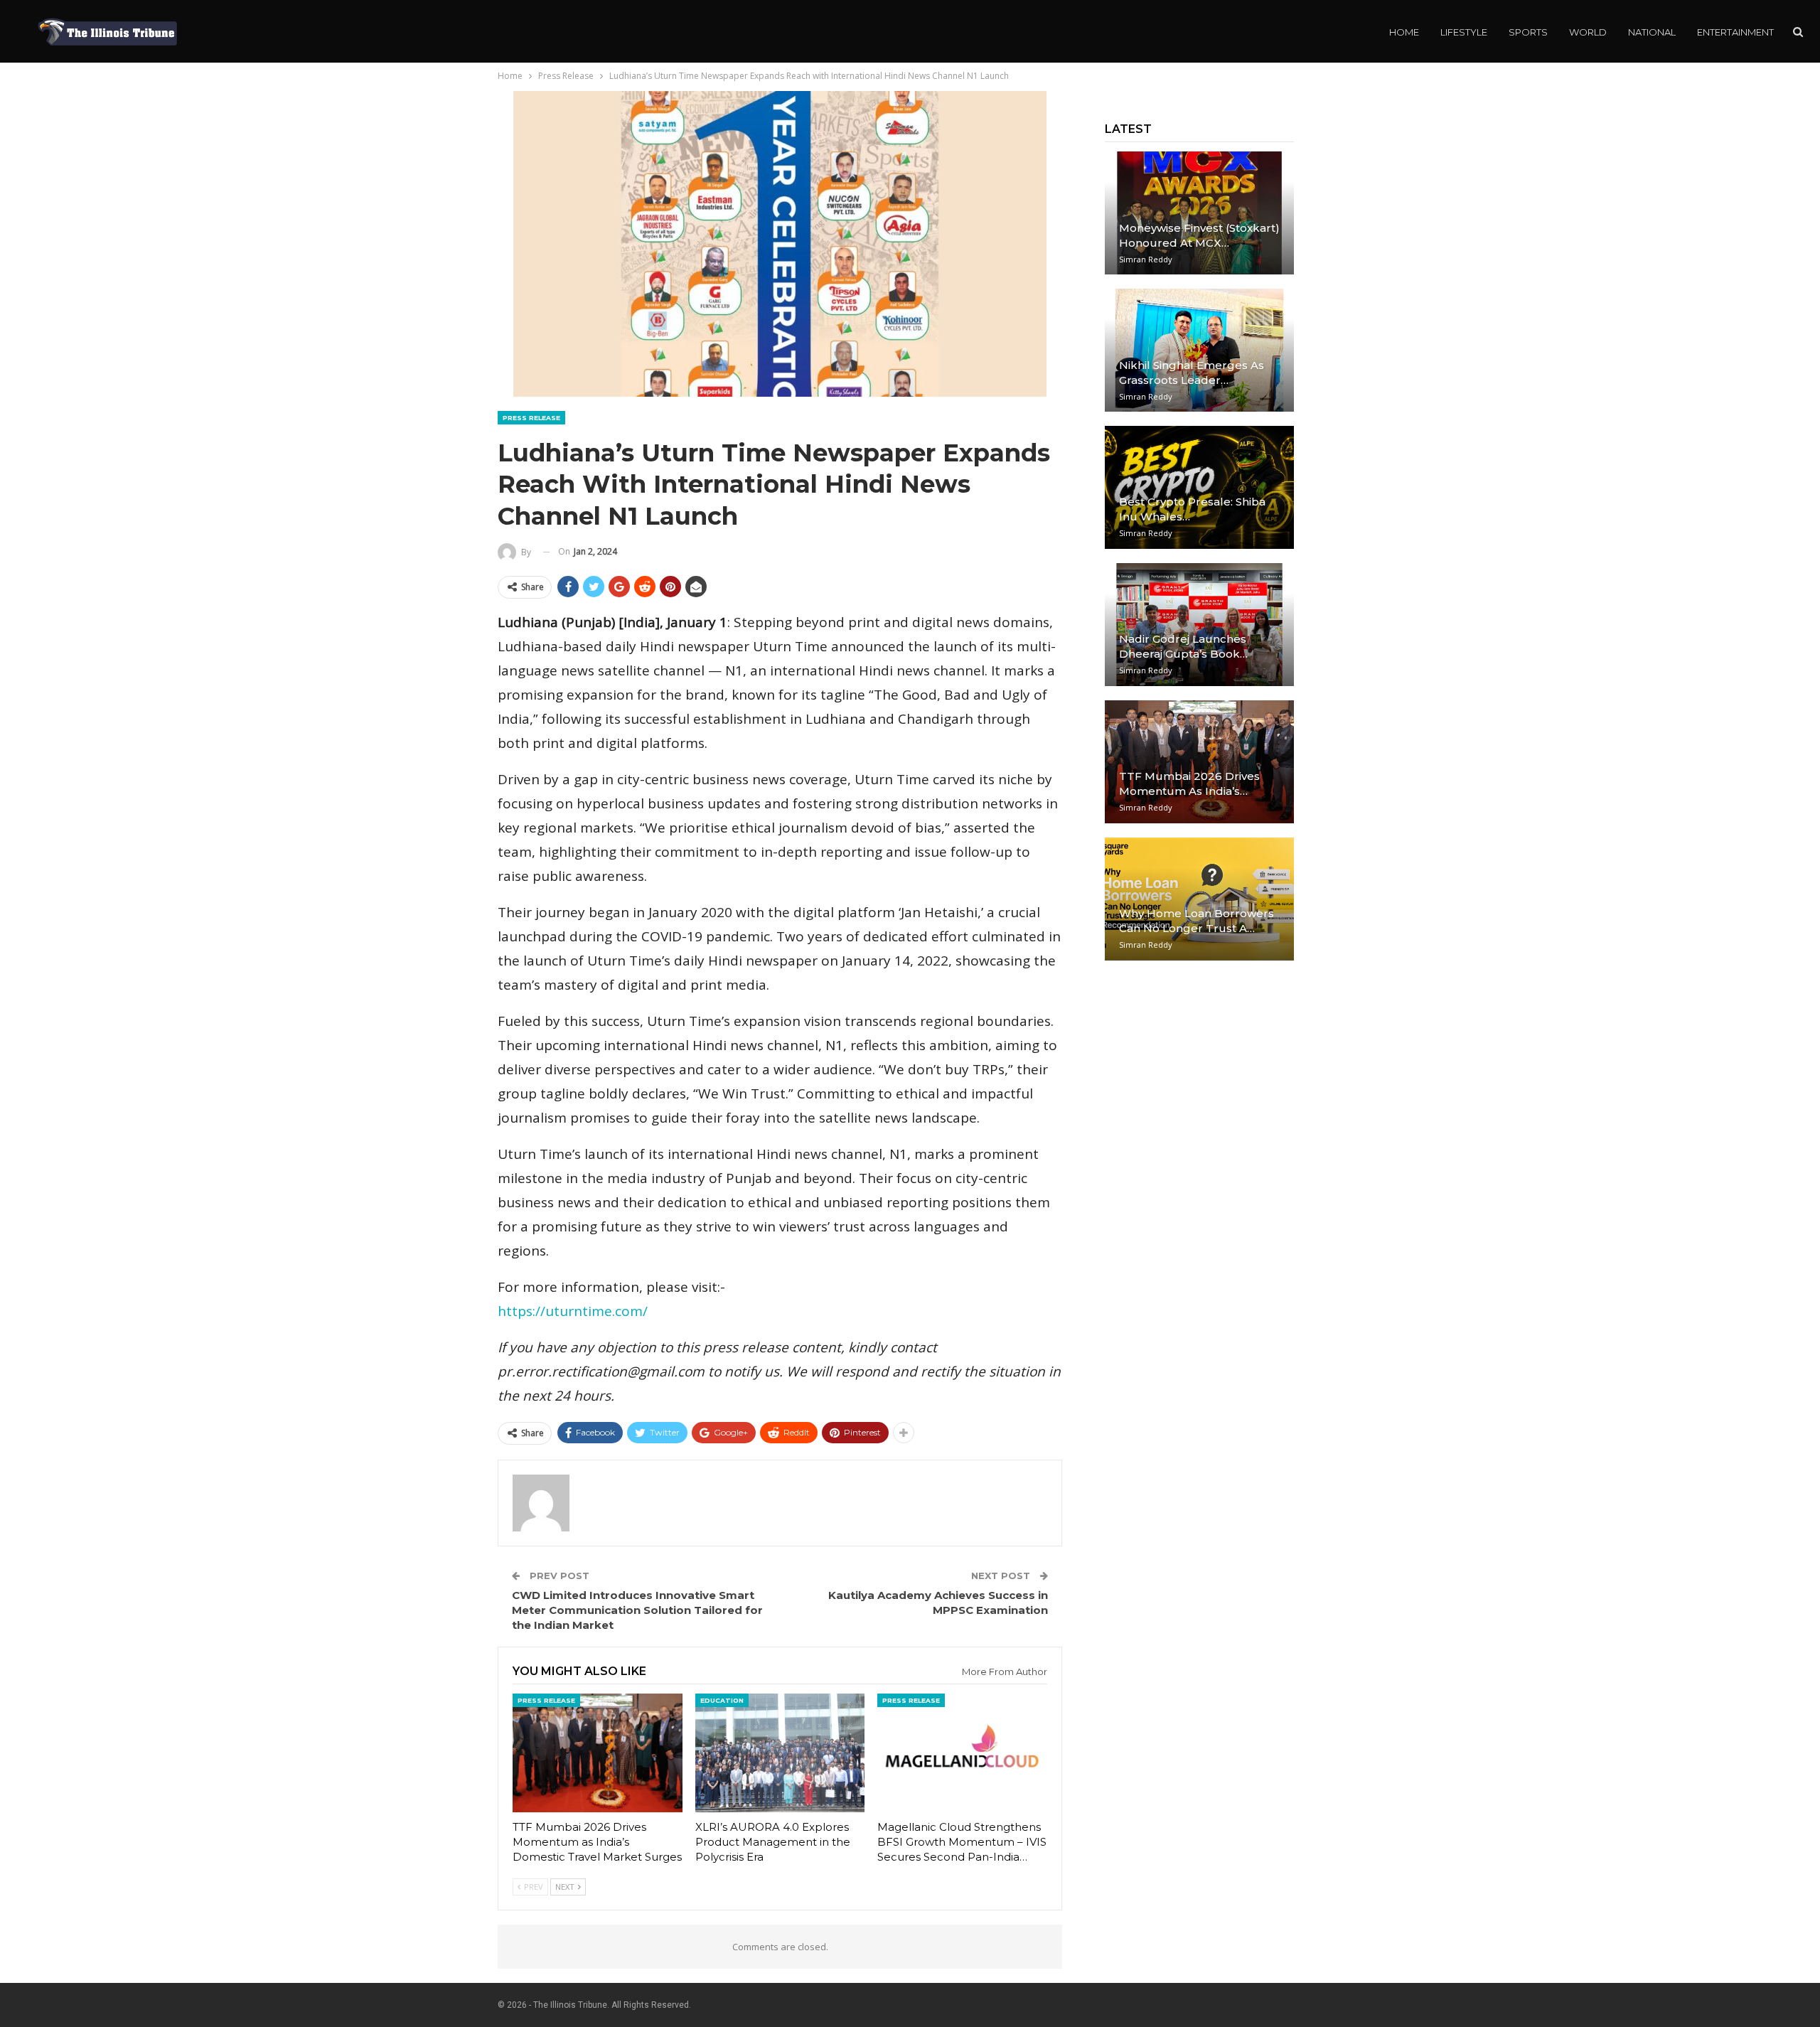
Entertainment (1735, 32)
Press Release (531, 418)
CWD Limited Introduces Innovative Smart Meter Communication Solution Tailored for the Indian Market (637, 1610)
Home (1404, 32)
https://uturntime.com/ (573, 1311)
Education (722, 1700)
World (1588, 32)
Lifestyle (1464, 32)
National (1652, 32)
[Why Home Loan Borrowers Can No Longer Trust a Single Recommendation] (1199, 899)
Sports (1528, 32)
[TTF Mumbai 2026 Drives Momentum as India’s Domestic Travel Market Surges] (598, 1753)
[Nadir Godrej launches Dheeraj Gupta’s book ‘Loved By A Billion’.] (1199, 625)
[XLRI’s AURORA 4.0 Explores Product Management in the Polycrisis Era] (780, 1753)
